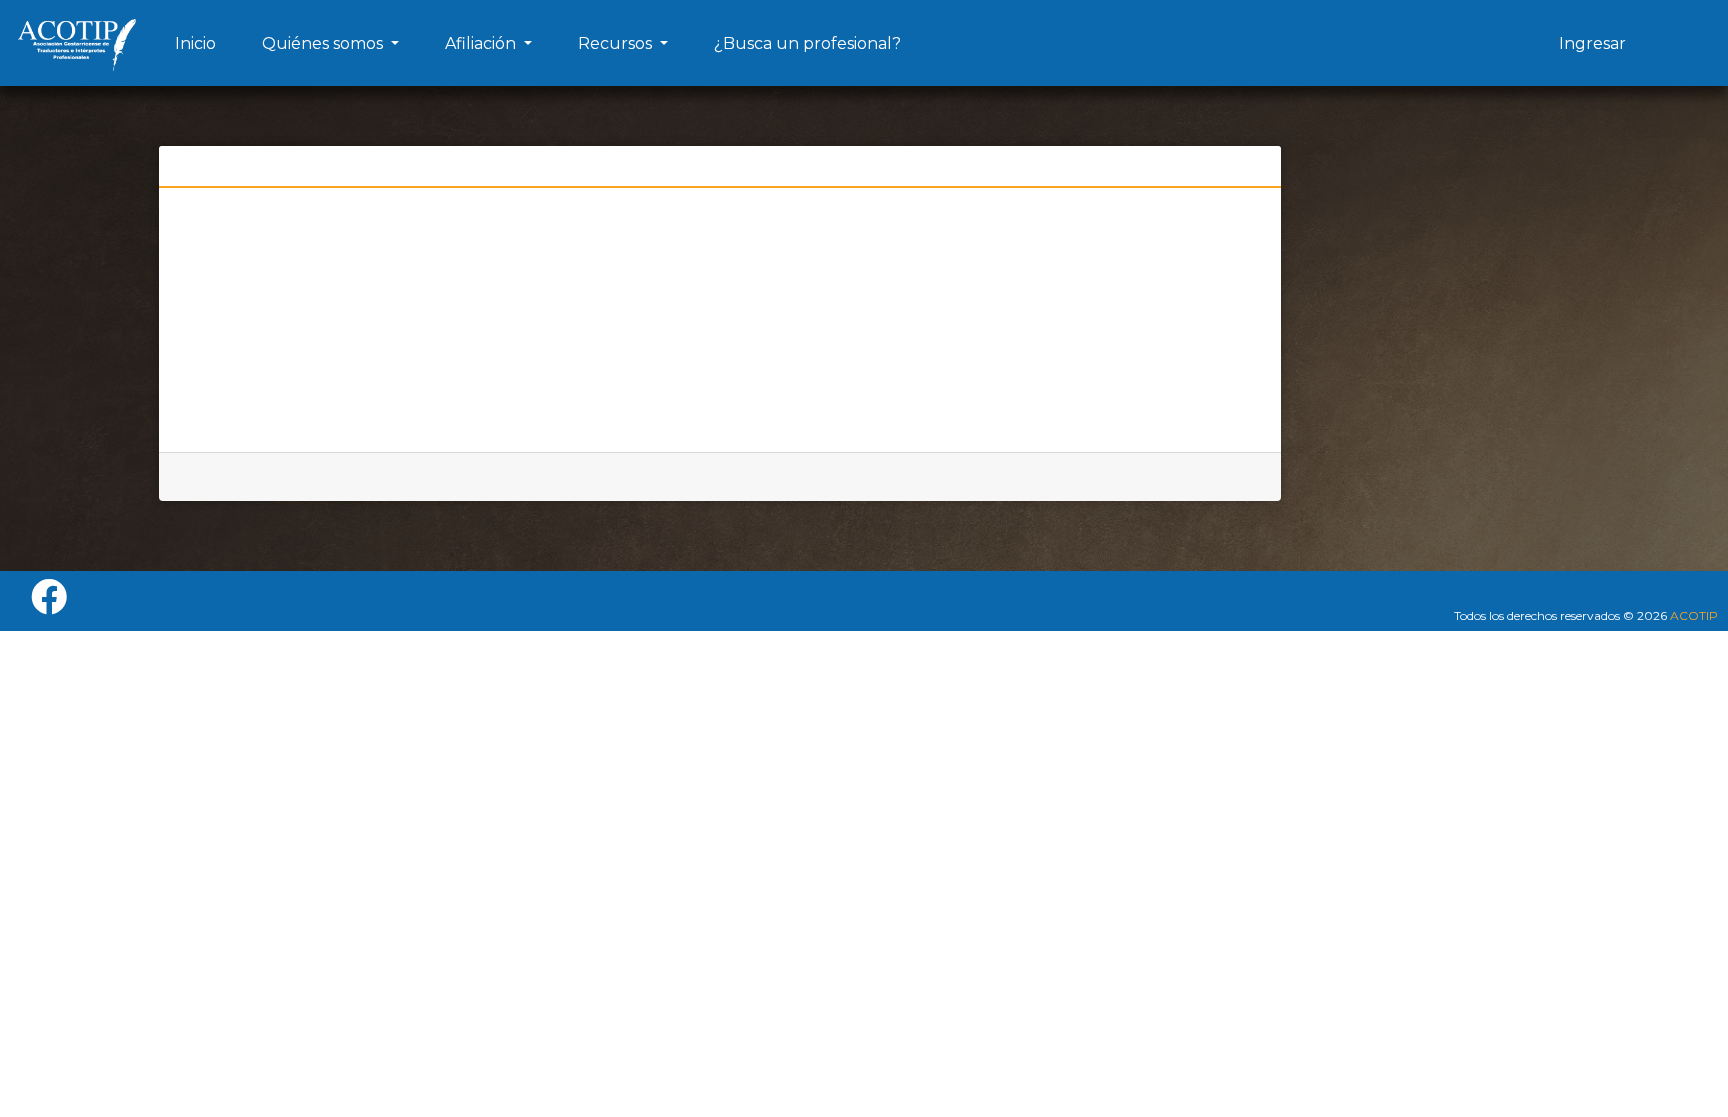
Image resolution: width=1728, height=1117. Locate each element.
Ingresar (1592, 43)
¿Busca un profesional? (807, 43)
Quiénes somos (324, 43)
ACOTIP (1694, 615)
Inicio (195, 43)
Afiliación (482, 43)
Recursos (617, 43)
